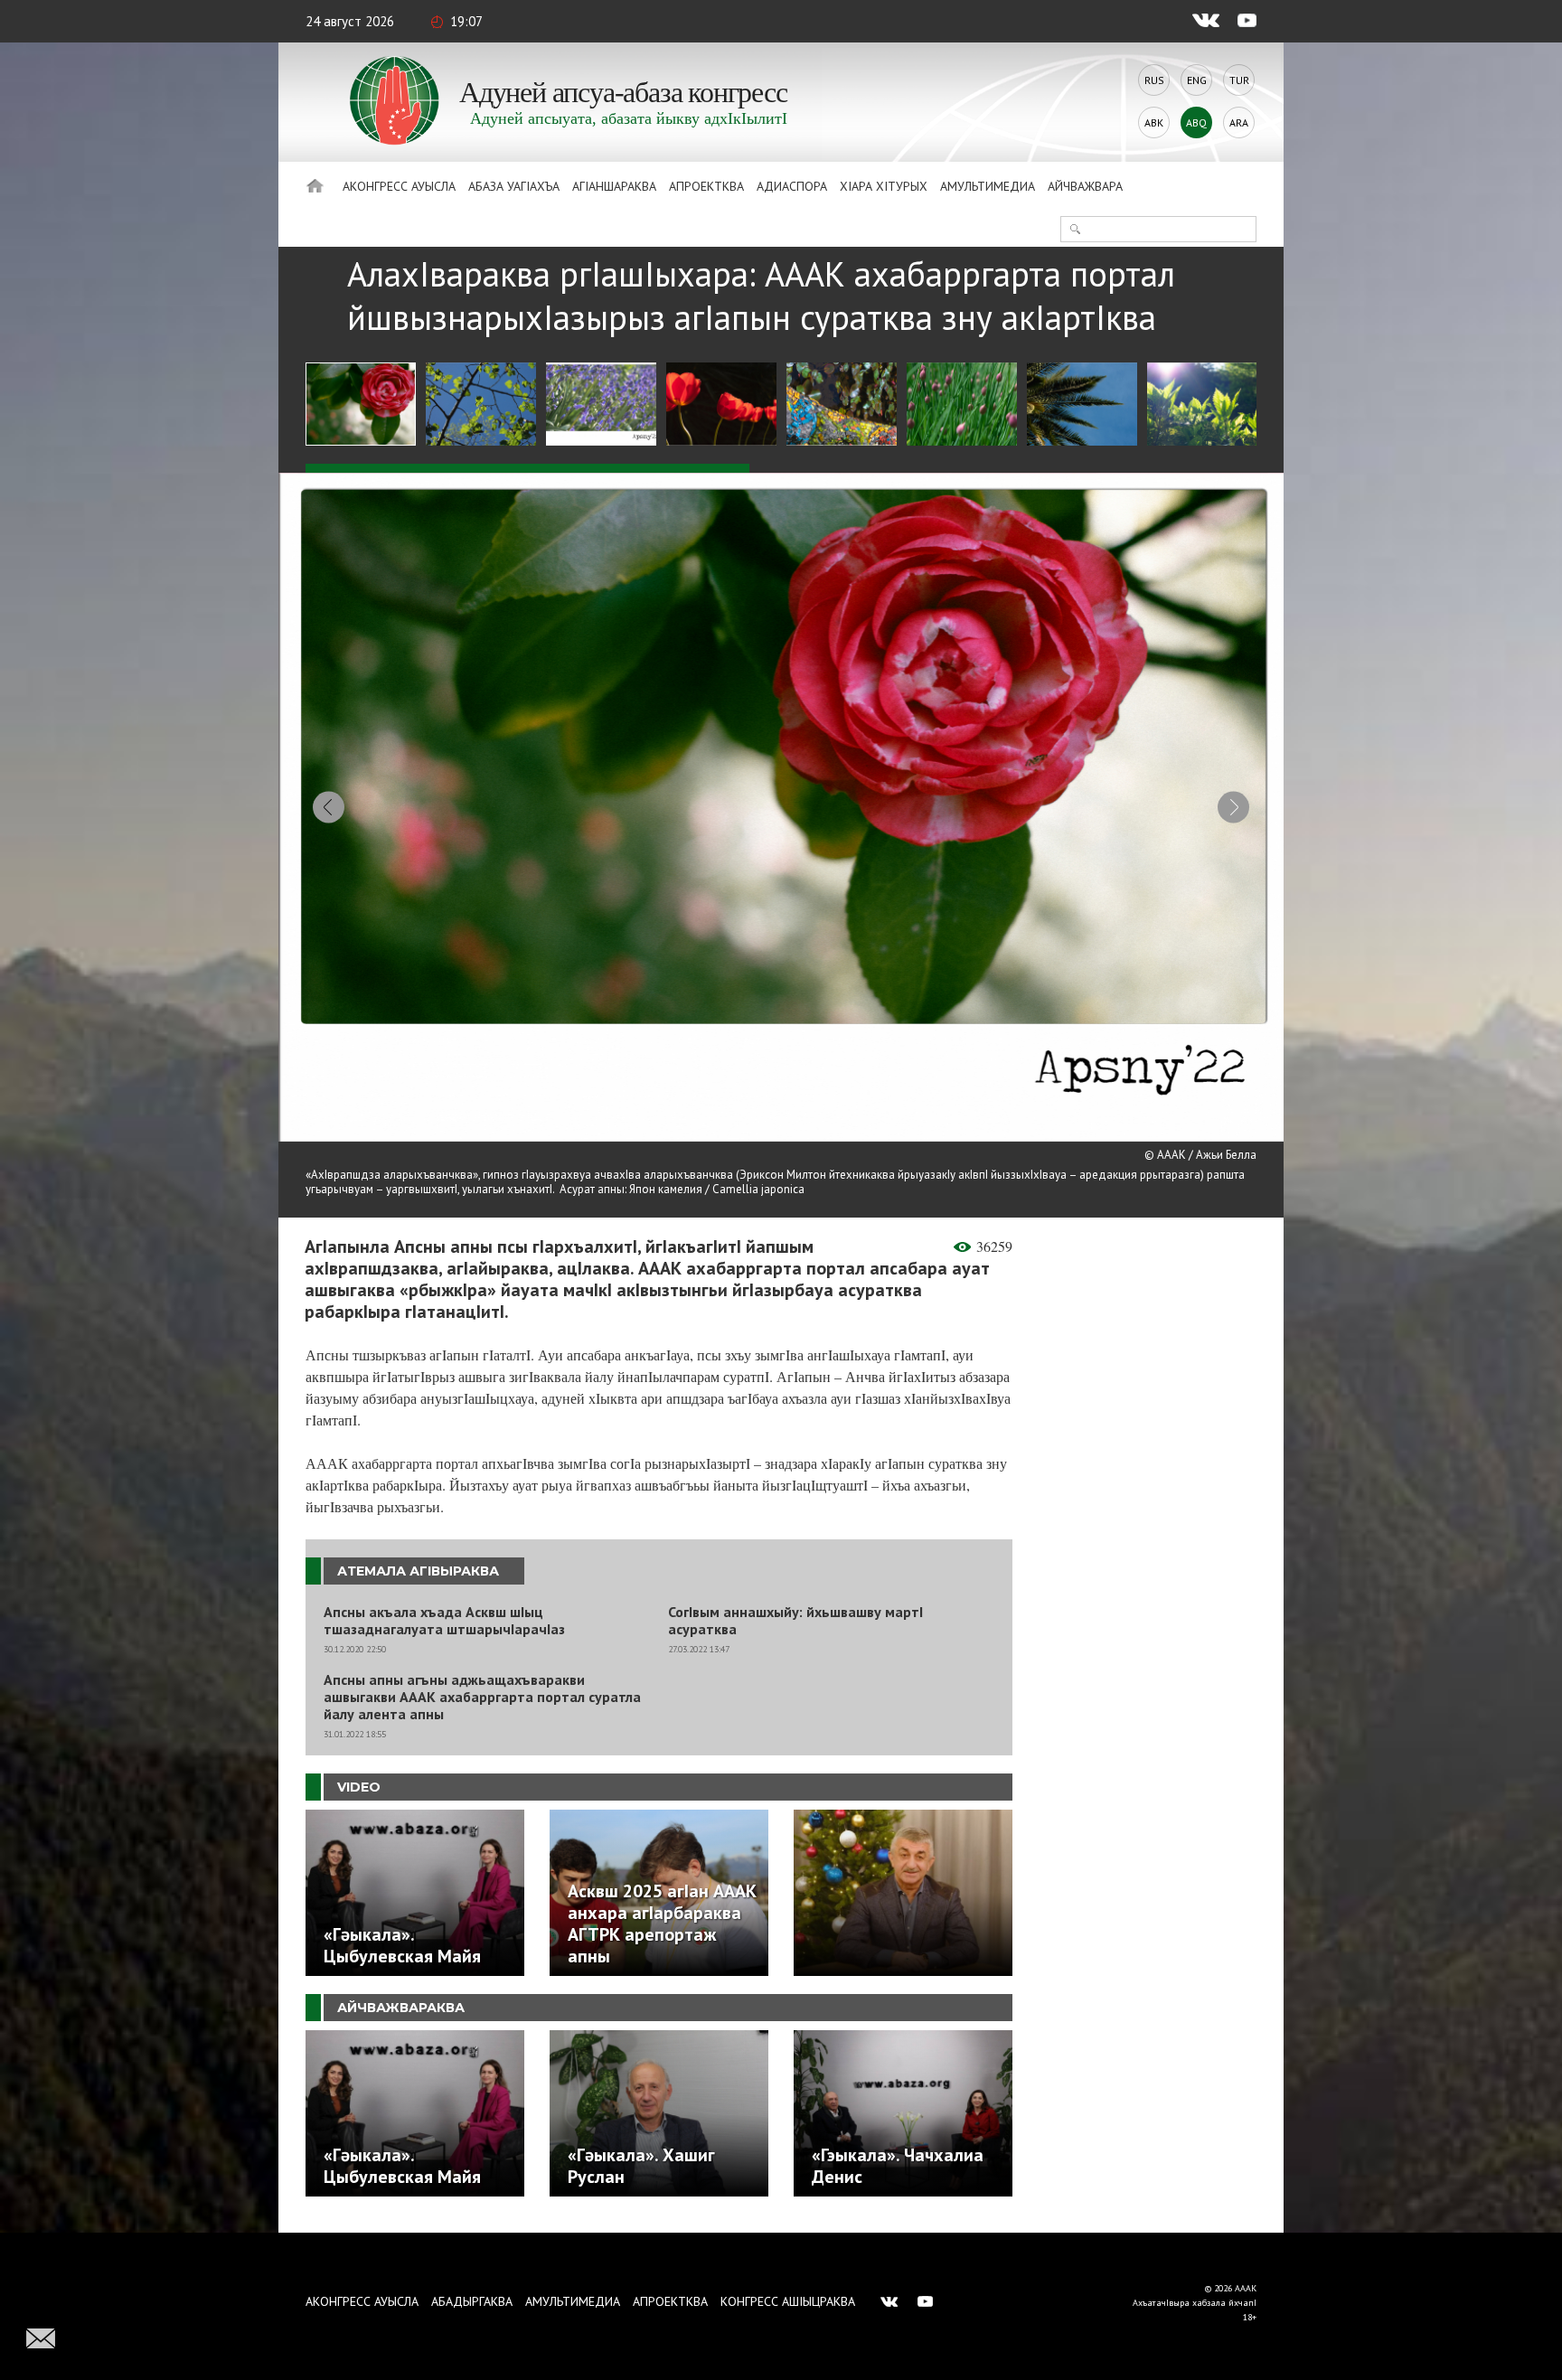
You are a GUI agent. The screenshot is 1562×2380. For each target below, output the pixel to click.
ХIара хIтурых (884, 186)
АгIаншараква (614, 186)
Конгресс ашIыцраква (788, 2301)
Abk (1154, 122)
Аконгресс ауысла (399, 186)
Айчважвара (1085, 186)
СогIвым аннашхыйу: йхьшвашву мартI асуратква (795, 1621)
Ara (1239, 122)
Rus (1154, 80)
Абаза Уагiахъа (514, 186)
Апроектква (706, 186)
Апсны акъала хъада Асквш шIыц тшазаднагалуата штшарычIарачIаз (444, 1621)
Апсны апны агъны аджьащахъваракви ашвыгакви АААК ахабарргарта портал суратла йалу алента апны (482, 1697)
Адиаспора (792, 186)
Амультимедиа (988, 186)
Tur (1239, 80)
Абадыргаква (472, 2301)
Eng (1197, 80)
